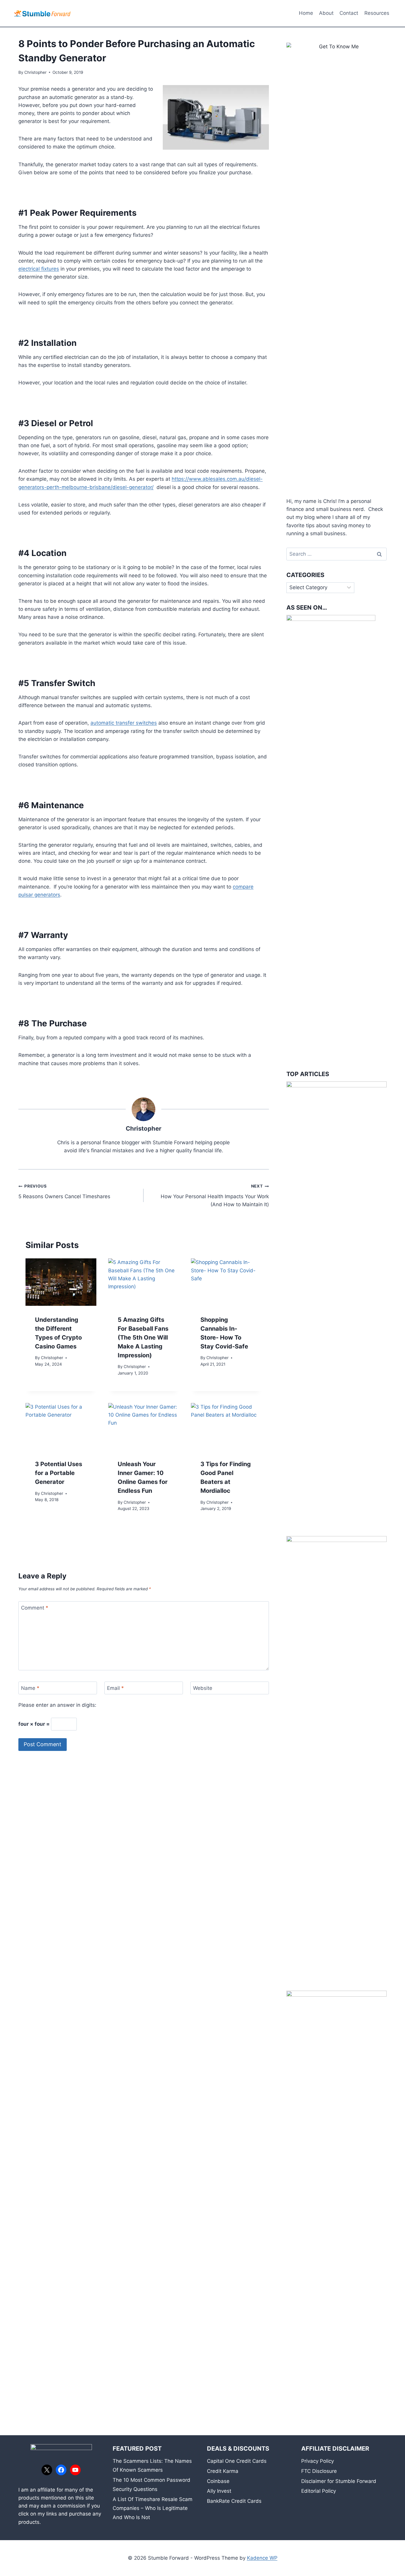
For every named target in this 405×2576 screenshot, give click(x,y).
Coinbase (218, 2481)
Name (30, 1688)
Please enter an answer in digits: (57, 1705)
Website (203, 1688)
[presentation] (61, 1282)
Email (115, 1688)
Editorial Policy (319, 2491)
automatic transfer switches (124, 723)
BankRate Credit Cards (234, 2501)
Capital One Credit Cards (237, 2461)
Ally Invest (219, 2491)
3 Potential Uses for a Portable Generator (59, 1473)
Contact (349, 13)
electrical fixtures (39, 269)
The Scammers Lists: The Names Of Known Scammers (152, 2466)
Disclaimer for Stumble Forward (339, 2481)
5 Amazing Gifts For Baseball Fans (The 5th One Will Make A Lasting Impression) (143, 1337)
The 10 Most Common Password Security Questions (152, 2485)
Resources (377, 13)
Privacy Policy (318, 2461)
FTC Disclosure (319, 2471)
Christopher (35, 72)
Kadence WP (262, 2558)
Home (306, 13)
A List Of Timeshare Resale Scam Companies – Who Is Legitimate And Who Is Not (153, 2508)
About (326, 13)
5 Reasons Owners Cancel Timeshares (64, 1192)
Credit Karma (223, 2471)
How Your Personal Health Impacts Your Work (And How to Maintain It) (215, 1196)
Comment (35, 1608)
